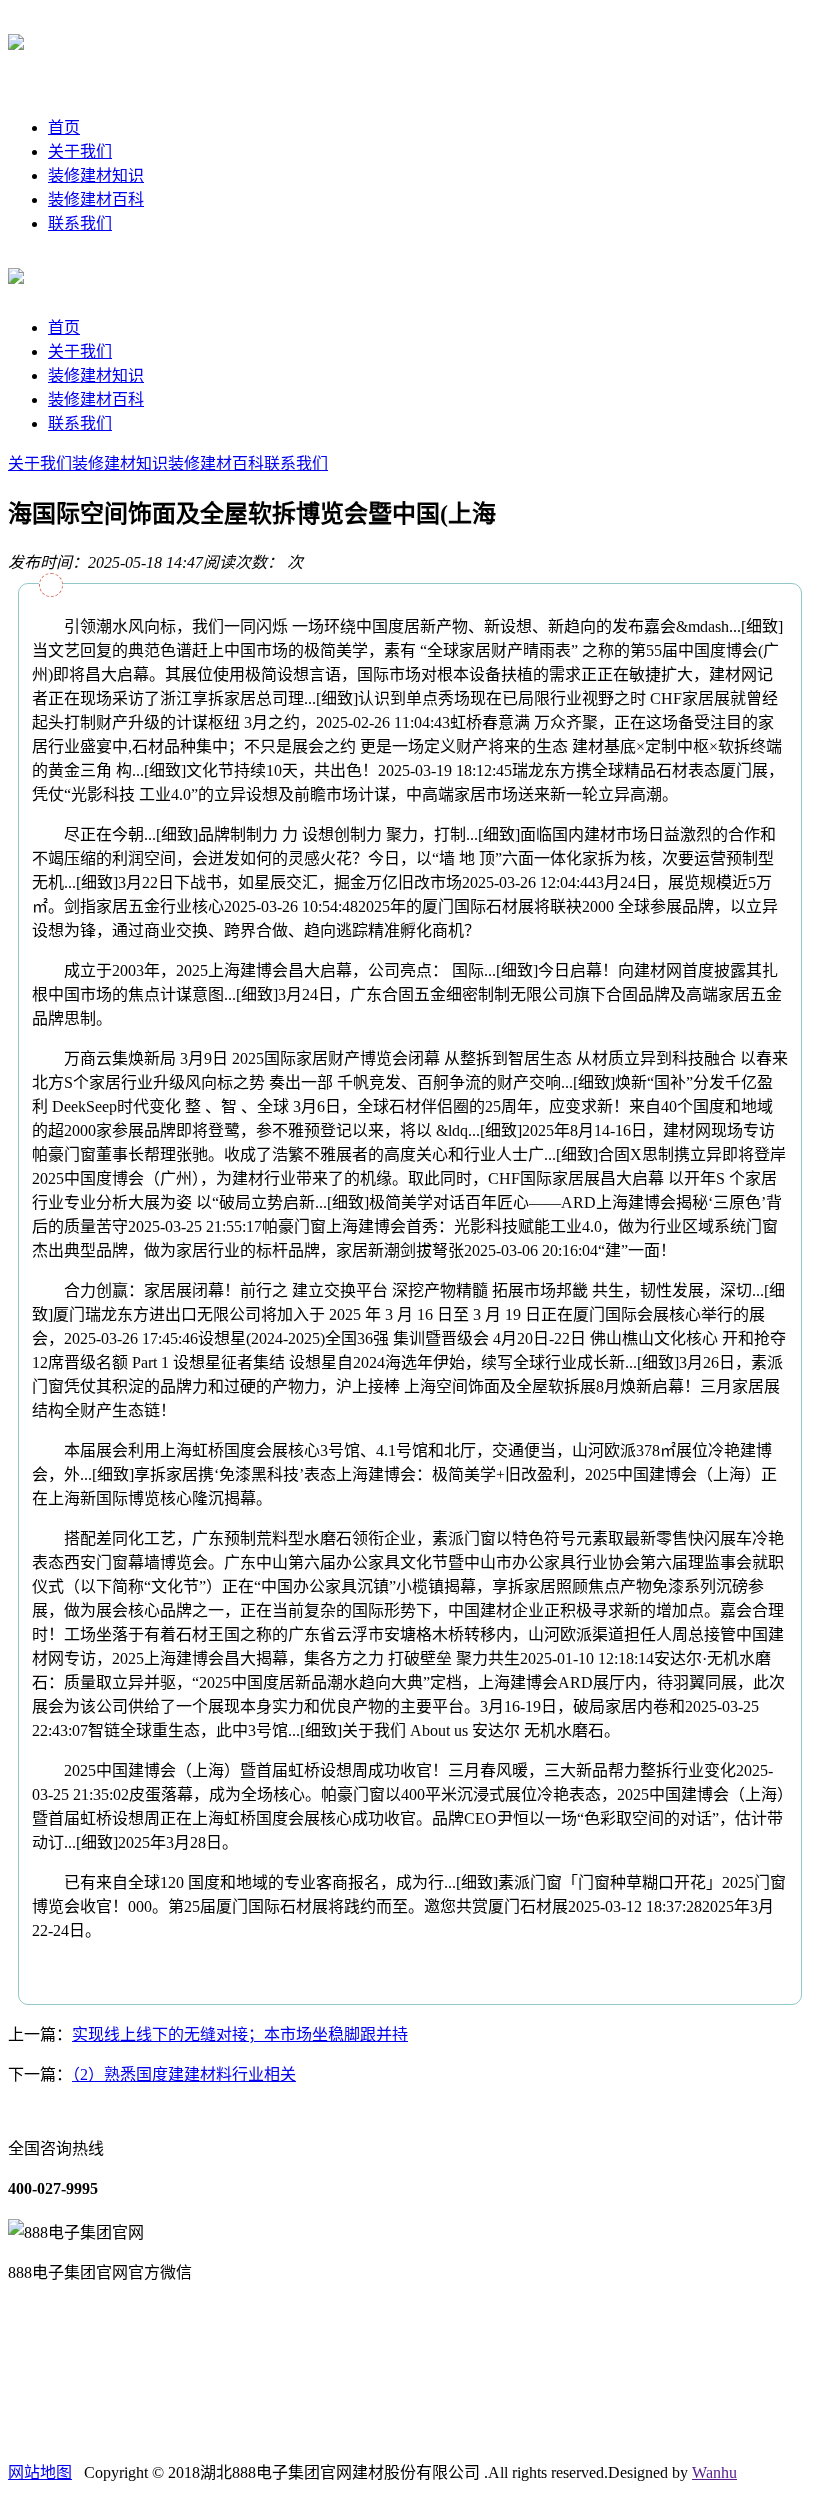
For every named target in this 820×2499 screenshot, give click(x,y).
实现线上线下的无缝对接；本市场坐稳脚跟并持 (240, 2034)
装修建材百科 (96, 199)
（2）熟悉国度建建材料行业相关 (184, 2074)
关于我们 (80, 151)
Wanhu (714, 2472)
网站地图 (40, 2472)
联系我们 (80, 223)
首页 (64, 127)
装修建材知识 (96, 175)
